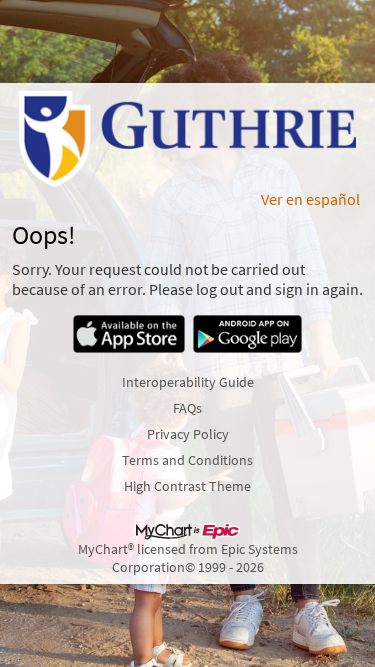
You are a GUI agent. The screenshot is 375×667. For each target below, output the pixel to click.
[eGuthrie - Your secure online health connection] (188, 139)
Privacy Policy (188, 434)
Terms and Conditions (187, 460)
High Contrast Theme (187, 486)
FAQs (187, 408)
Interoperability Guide (188, 382)
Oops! (44, 235)
